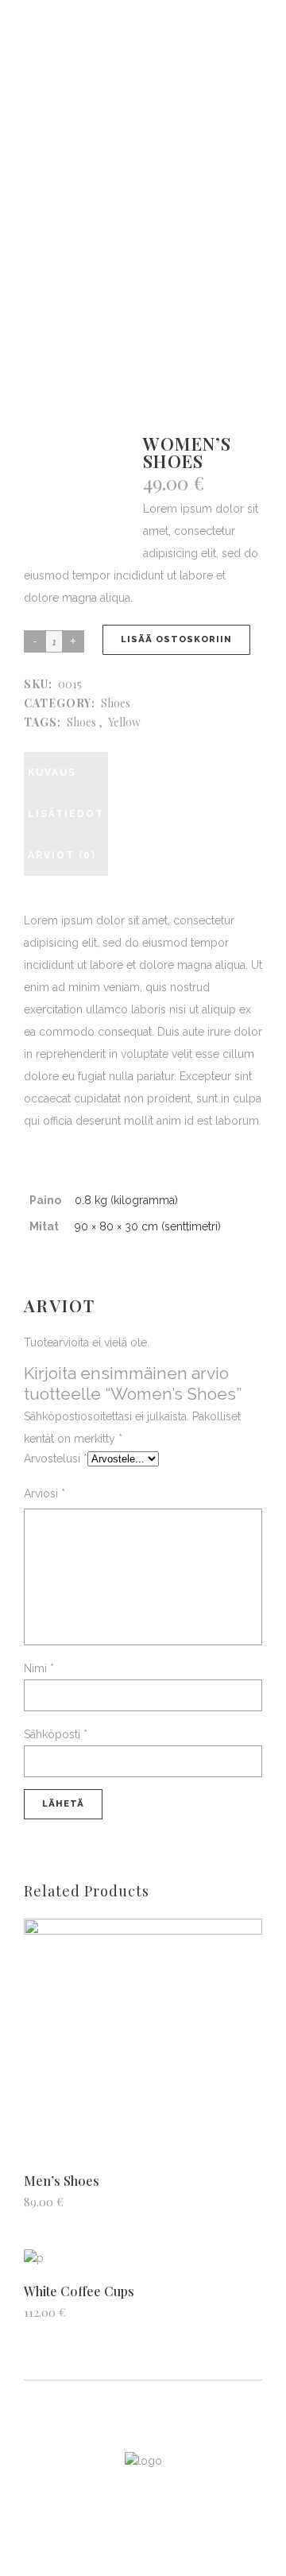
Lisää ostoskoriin (176, 639)
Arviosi (44, 1493)
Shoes (116, 703)
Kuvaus (52, 773)
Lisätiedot (66, 814)
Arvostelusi (56, 1458)
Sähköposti (56, 1734)
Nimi (39, 1668)
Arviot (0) (62, 855)
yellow (124, 722)
